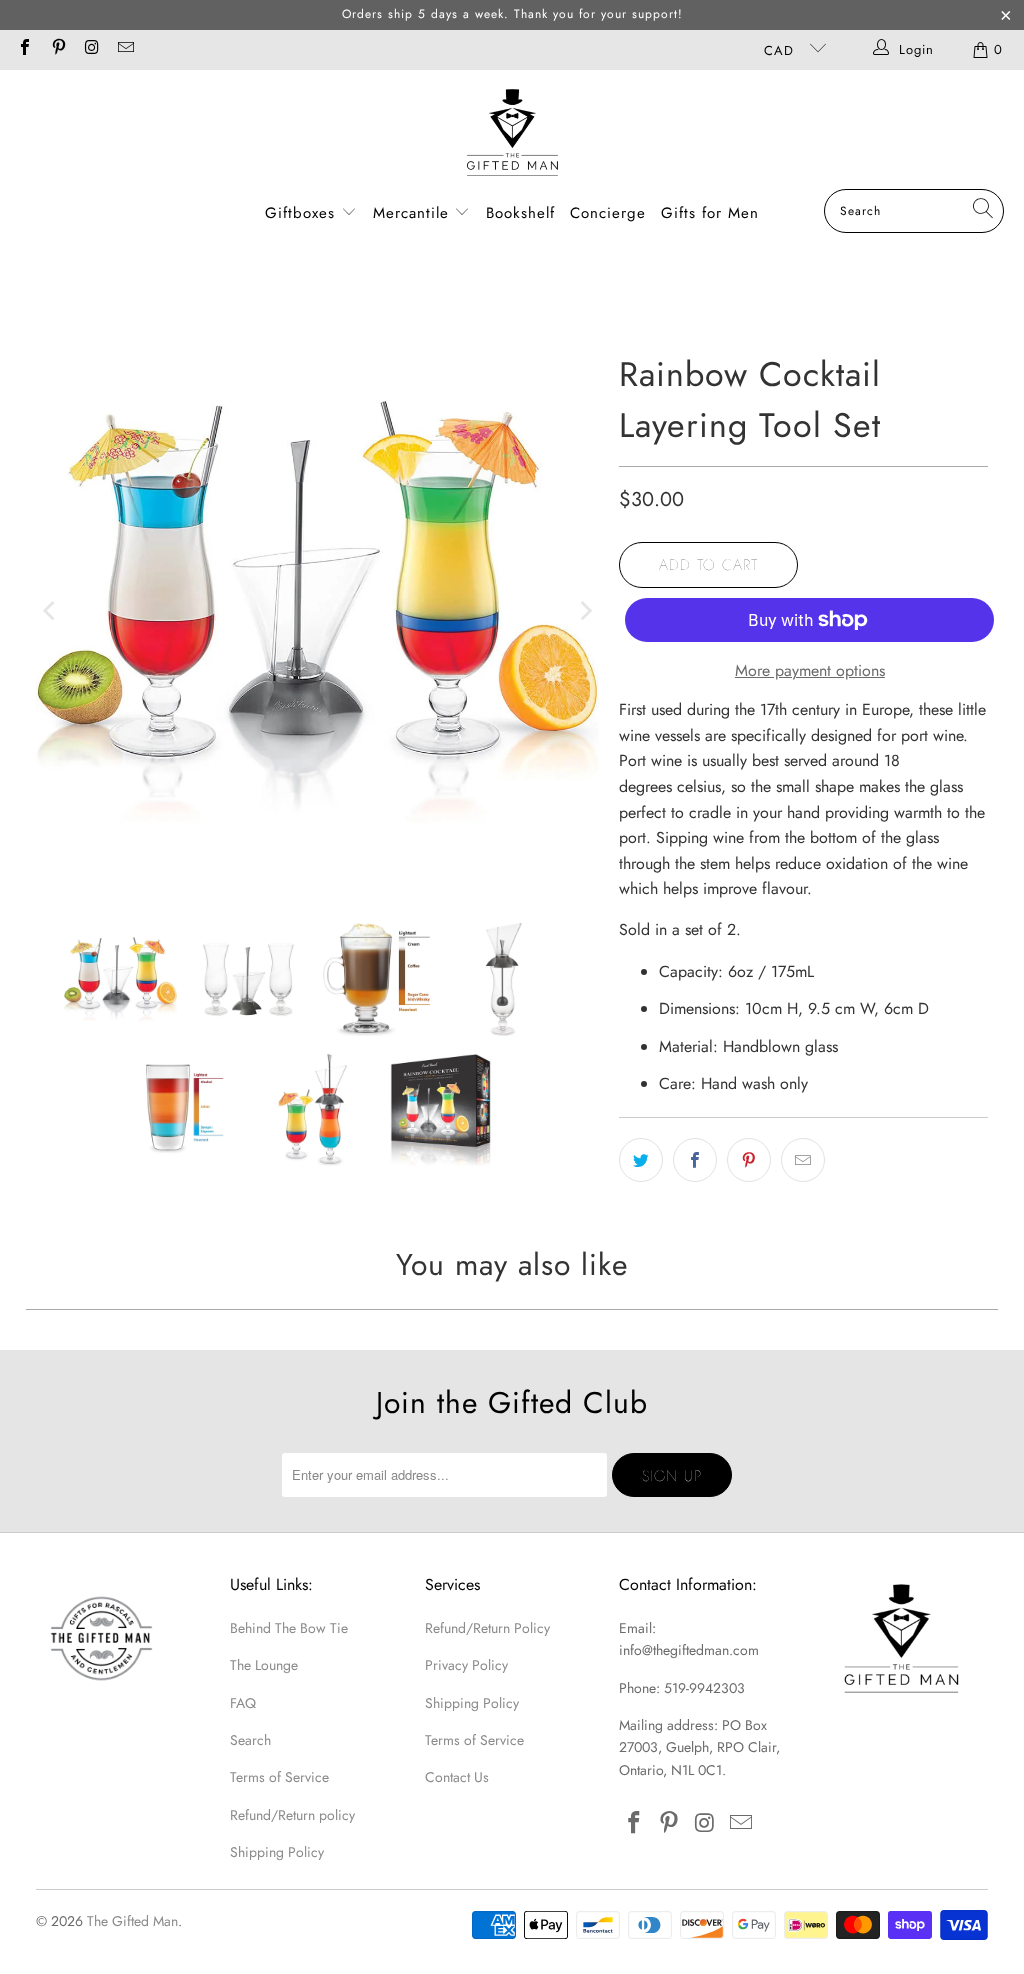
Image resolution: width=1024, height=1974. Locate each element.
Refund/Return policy (292, 1815)
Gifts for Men (710, 213)
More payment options (810, 670)
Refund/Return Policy (487, 1628)
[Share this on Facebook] (695, 1160)
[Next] (584, 612)
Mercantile (414, 213)
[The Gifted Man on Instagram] (91, 49)
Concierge (608, 213)
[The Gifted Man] (512, 134)
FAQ (243, 1703)
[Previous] (51, 612)
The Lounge (264, 1665)
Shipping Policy (277, 1852)
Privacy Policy (466, 1665)
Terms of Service (279, 1777)
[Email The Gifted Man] (124, 49)
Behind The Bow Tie (289, 1628)
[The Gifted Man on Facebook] (24, 49)
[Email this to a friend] (803, 1160)
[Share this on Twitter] (641, 1160)
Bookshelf (520, 213)
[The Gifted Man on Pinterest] (57, 49)
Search (250, 1740)
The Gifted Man (132, 1921)
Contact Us (457, 1777)
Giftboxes (300, 213)
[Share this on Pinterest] (749, 1160)
